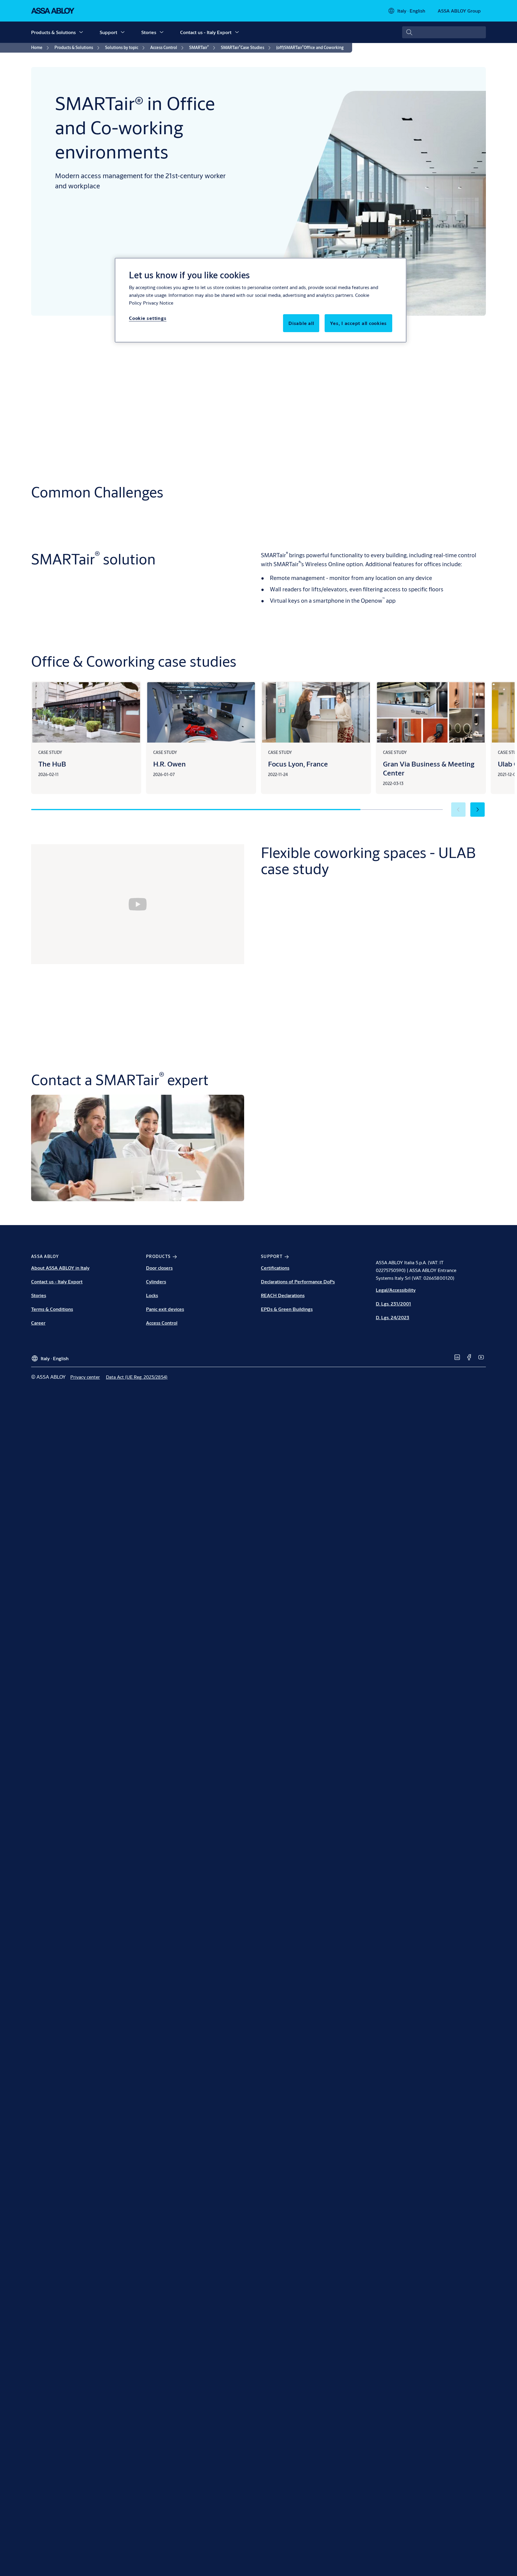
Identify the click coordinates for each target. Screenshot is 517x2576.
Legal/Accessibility (396, 1290)
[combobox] (444, 32)
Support (108, 32)
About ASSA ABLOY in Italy (60, 1268)
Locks (152, 1295)
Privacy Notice (158, 303)
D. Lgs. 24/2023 (393, 1317)
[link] (41, 48)
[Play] (138, 904)
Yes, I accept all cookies (358, 323)
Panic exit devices (165, 1309)
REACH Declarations (283, 1295)
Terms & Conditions (52, 1309)
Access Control (162, 1323)
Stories (149, 32)
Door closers (159, 1268)
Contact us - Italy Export (206, 32)
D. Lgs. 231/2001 (393, 1304)
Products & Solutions (53, 32)
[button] (81, 32)
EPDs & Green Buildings (287, 1309)
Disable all (301, 323)
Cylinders (156, 1281)
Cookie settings (148, 318)
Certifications (275, 1268)
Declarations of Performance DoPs (298, 1281)
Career (38, 1323)
